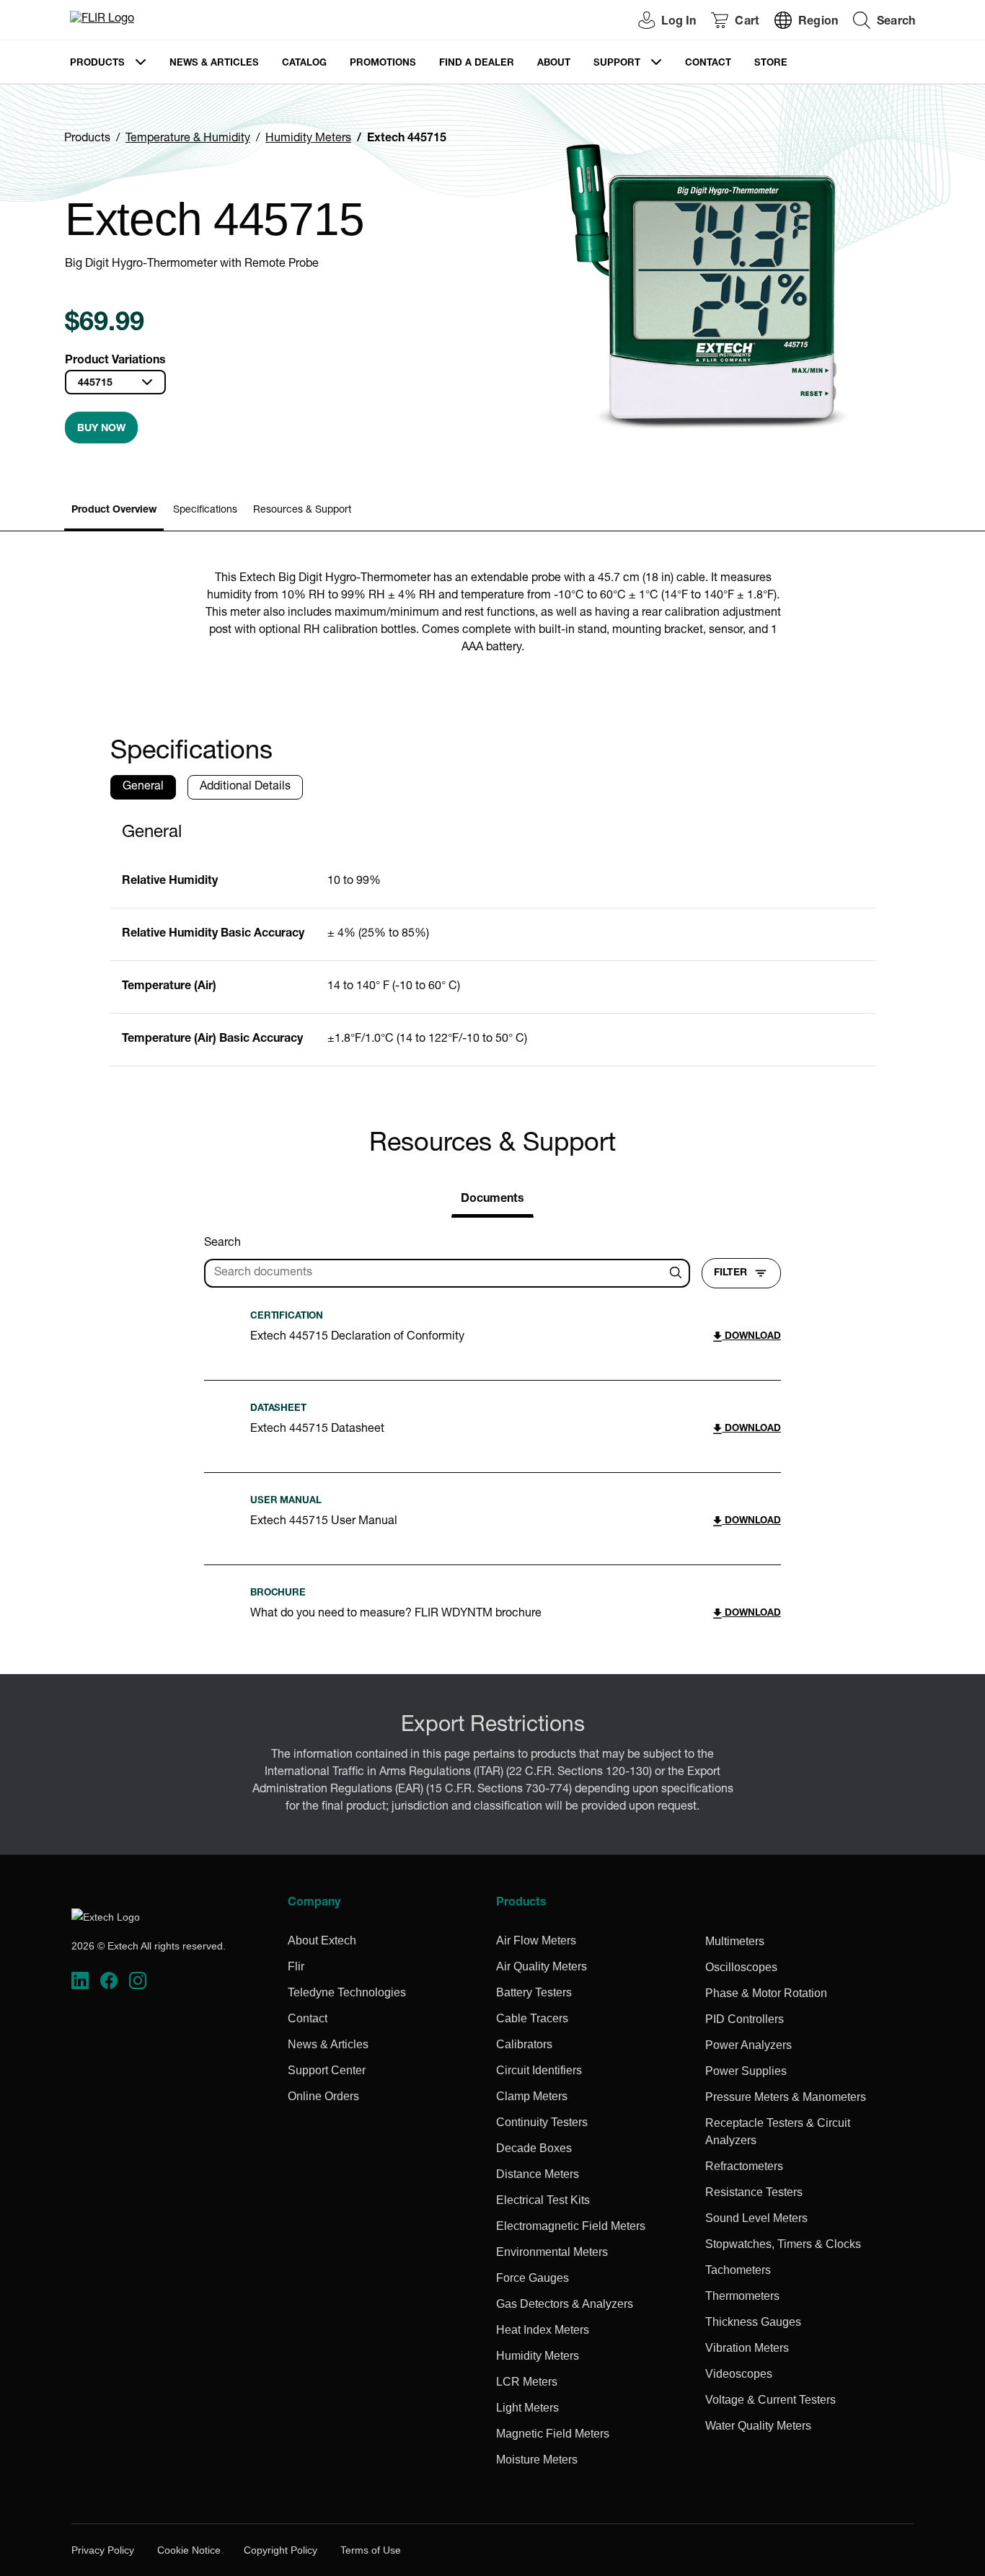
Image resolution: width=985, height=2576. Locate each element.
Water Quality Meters (758, 2426)
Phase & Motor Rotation (766, 1993)
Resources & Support (302, 510)
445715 (95, 384)
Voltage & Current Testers (770, 2400)
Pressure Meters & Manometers (786, 2097)
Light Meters (527, 2408)
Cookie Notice (189, 2550)
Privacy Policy (103, 2550)
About (554, 64)
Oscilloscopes (741, 1967)
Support (617, 64)
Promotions (383, 64)
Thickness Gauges (753, 2322)
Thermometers (742, 2296)
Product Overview (114, 510)
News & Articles (214, 64)
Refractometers (744, 2166)
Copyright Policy (281, 2550)
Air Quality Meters (542, 1966)
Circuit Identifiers (539, 2070)
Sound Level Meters (756, 2218)
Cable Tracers (532, 2018)
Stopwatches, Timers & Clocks (783, 2244)
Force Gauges (533, 2278)
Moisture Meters (537, 2460)
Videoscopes (739, 2374)
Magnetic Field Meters (553, 2434)
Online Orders (323, 2096)
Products (97, 64)
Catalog (304, 64)
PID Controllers (745, 2019)
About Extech (322, 1940)
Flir (296, 1966)
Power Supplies (746, 2071)
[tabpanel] (493, 939)
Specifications (205, 510)
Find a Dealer (477, 64)
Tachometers (738, 2270)
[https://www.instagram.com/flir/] (138, 1981)
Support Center (327, 2070)
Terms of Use (371, 2550)
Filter (730, 1273)
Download (751, 1337)
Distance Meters (538, 2174)
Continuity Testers (542, 2122)
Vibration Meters (747, 2348)
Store (771, 64)
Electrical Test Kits (543, 2200)
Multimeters (735, 1941)
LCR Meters (527, 2382)
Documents (492, 1200)
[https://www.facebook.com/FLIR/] (109, 1981)
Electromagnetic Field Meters (571, 2226)
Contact (708, 64)
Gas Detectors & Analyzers (565, 2304)
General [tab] (143, 787)
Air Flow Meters (536, 1940)
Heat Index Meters (543, 2330)
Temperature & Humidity (188, 139)
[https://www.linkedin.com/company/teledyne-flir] (80, 1981)
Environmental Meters (552, 2252)
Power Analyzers (748, 2045)
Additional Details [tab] (245, 787)
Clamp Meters (532, 2096)
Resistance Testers (754, 2192)
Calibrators (524, 2044)
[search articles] (678, 1273)
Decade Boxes (534, 2148)
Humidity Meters (308, 139)
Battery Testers (534, 1992)
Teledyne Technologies (347, 1992)
